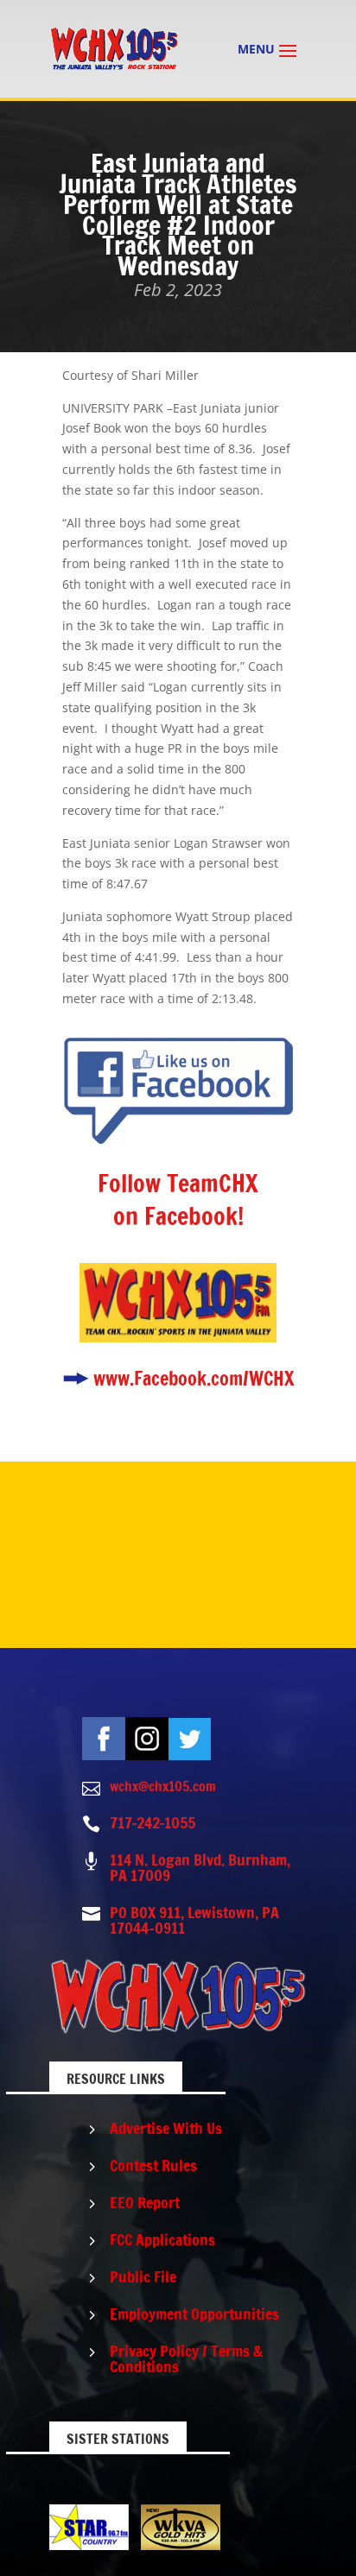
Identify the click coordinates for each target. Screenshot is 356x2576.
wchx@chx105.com (163, 1786)
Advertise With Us (166, 2128)
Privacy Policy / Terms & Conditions (186, 2358)
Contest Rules (153, 2165)
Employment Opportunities (194, 2314)
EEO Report (145, 2202)
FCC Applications (162, 2239)
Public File (143, 2276)
